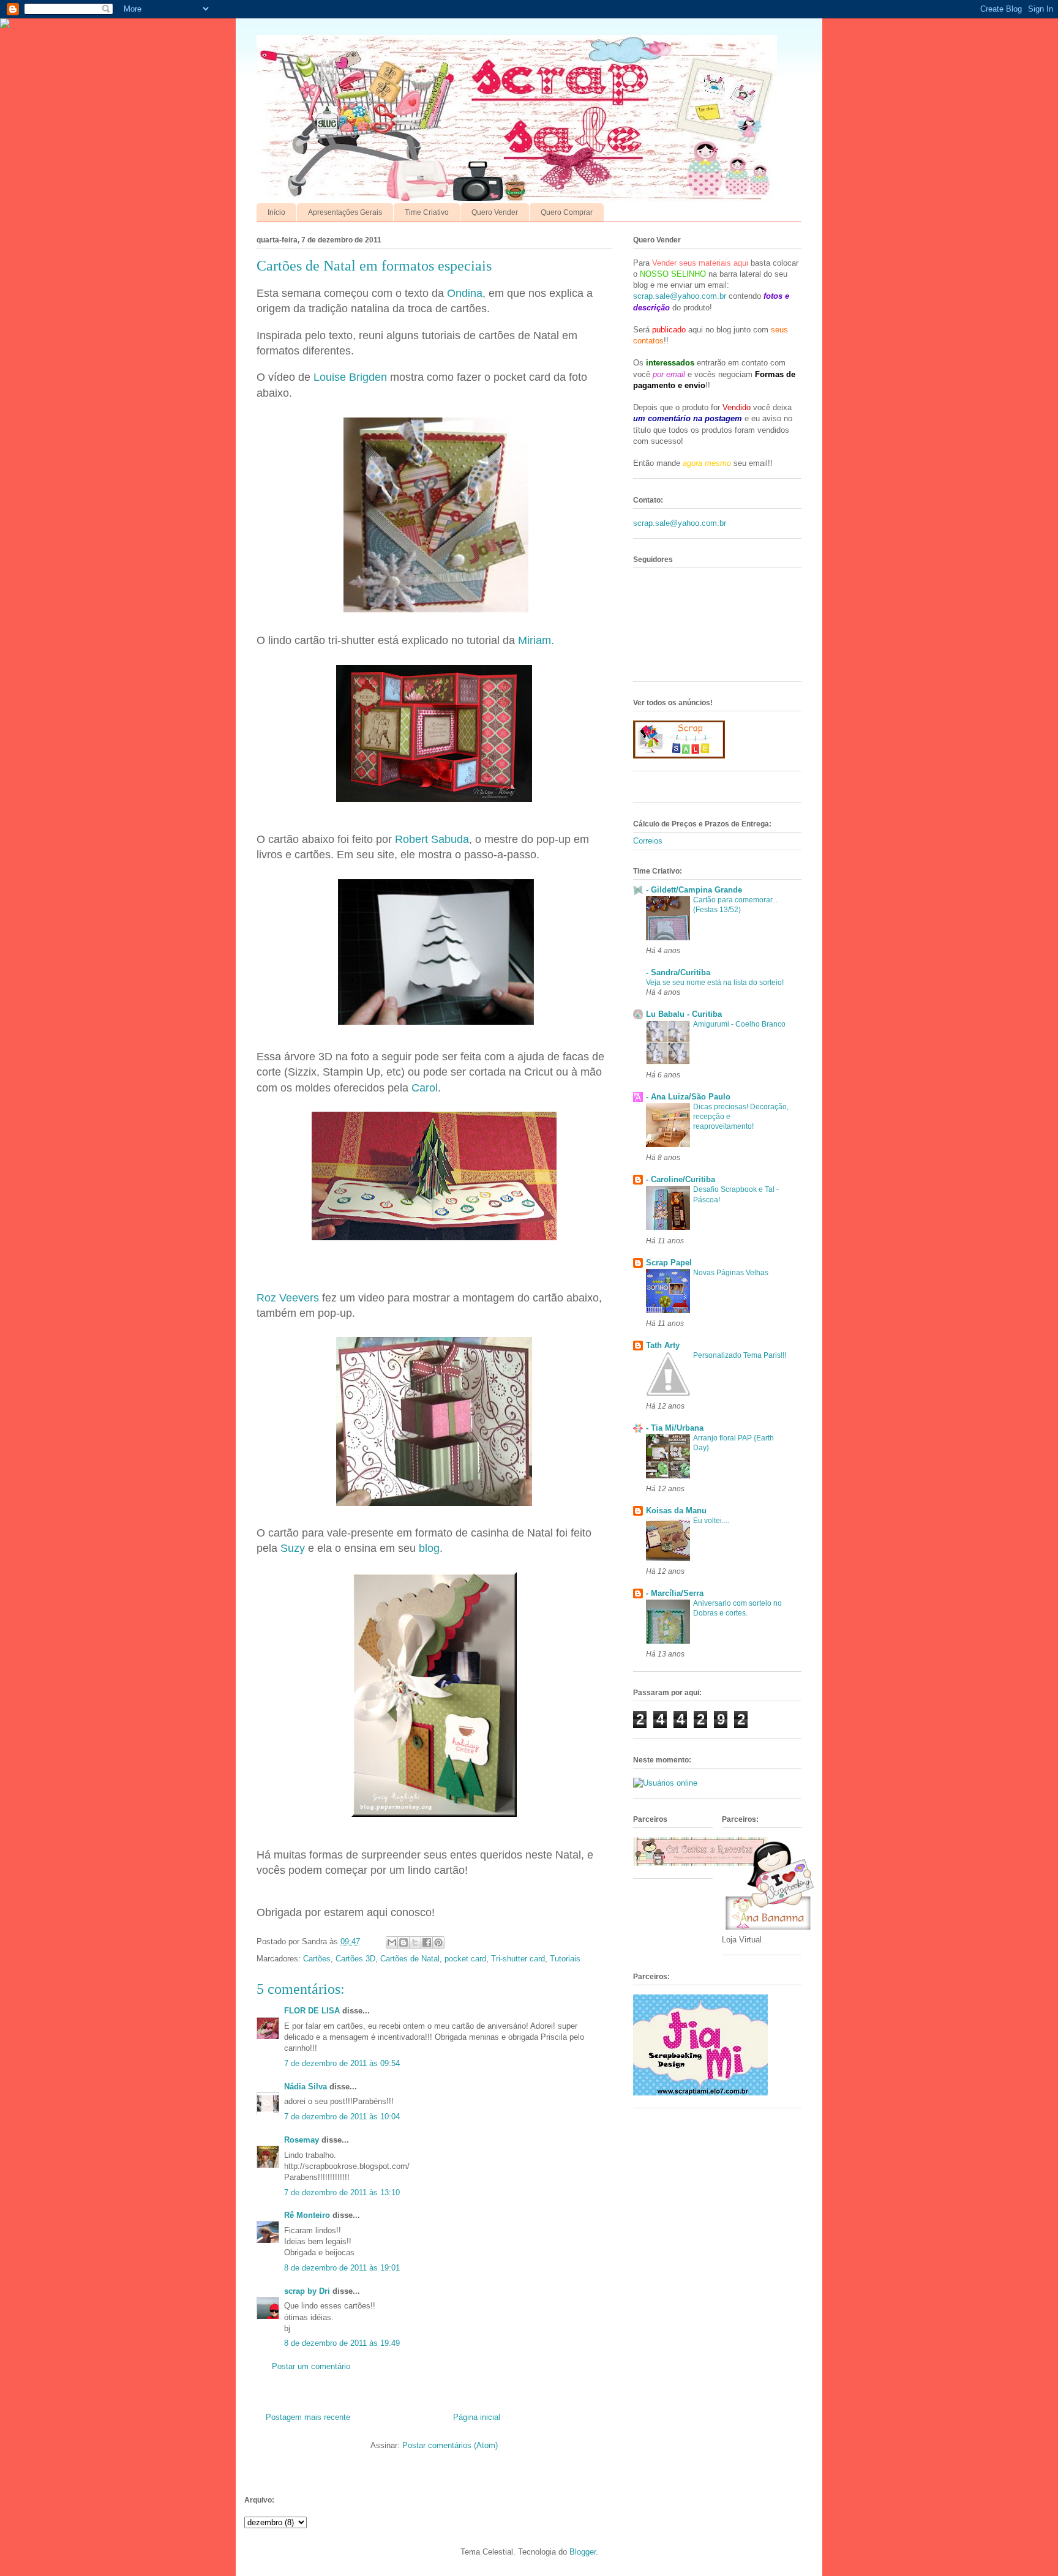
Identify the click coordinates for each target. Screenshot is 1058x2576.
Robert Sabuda (432, 839)
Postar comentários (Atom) (450, 2445)
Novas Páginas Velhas (731, 1273)
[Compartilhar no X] (415, 1942)
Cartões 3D (355, 1959)
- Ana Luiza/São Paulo (688, 1097)
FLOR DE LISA (312, 2011)
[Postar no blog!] (403, 1942)
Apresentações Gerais (345, 212)
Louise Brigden (350, 377)
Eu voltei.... (711, 1521)
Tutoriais (565, 1959)
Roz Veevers (288, 1298)
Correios (648, 841)
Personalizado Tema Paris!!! (740, 1355)
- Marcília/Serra (675, 1593)
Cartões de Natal (410, 1959)
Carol (425, 1088)
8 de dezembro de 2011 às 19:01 (342, 2268)
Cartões (317, 1959)
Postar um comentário (311, 2366)
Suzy (293, 1548)
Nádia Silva (306, 2087)
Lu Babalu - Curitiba (684, 1014)
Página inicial (477, 2417)
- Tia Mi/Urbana (675, 1428)
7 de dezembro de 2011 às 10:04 (342, 2117)
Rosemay (302, 2140)
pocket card (465, 1959)
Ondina (465, 293)
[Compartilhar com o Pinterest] (438, 1942)
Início (276, 212)
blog (429, 1548)
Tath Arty (663, 1345)
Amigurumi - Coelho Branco (739, 1024)
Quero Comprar (567, 212)
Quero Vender (495, 212)
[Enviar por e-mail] (392, 1942)
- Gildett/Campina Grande (694, 890)
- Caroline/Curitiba (681, 1179)
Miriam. (536, 640)
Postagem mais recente (308, 2417)
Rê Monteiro (307, 2215)
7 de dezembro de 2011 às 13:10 (342, 2192)
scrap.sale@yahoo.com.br (680, 296)
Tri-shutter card (518, 1959)
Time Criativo (427, 212)
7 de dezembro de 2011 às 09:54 (342, 2063)
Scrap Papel (669, 1263)
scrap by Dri (307, 2291)
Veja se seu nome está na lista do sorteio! (715, 983)
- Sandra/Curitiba (678, 972)
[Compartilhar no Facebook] (427, 1942)
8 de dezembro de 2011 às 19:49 (342, 2343)
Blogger (583, 2552)
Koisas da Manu (676, 1511)
